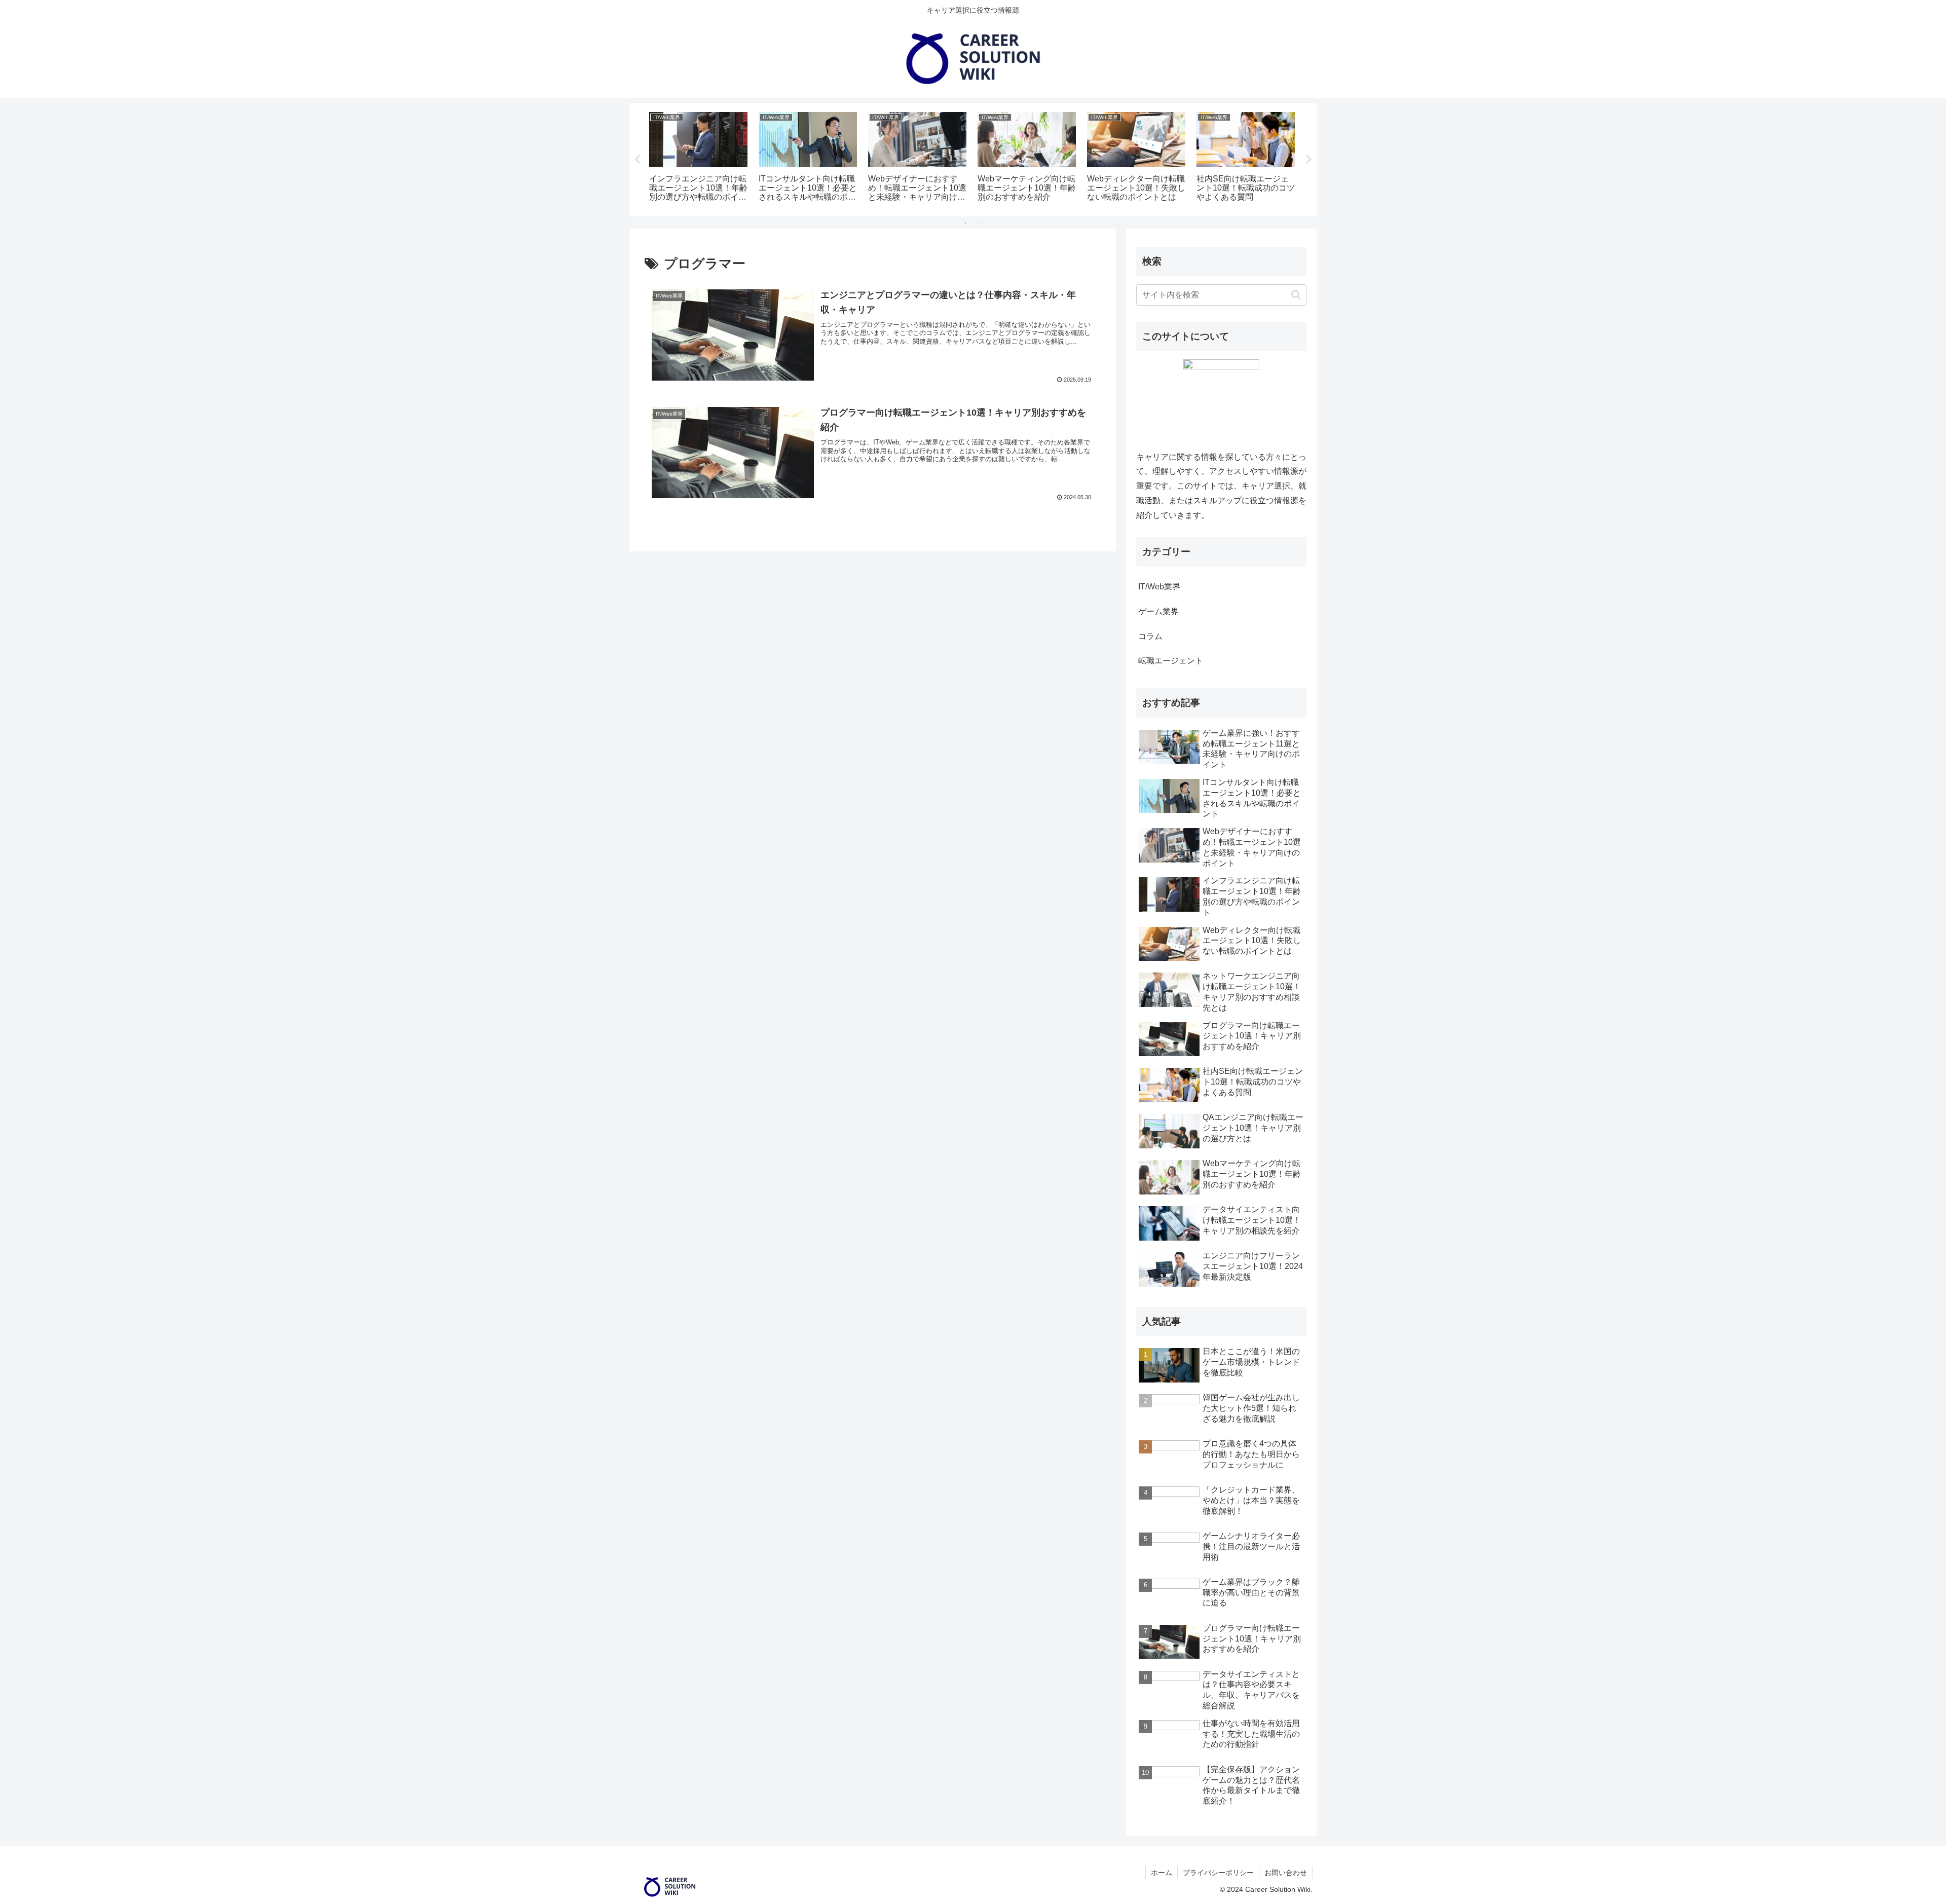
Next (1309, 160)
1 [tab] (965, 223)
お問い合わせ (1286, 1873)
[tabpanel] (698, 158)
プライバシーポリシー (1218, 1873)
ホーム (1162, 1873)
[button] (1296, 295)
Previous (637, 160)
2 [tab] (981, 223)
